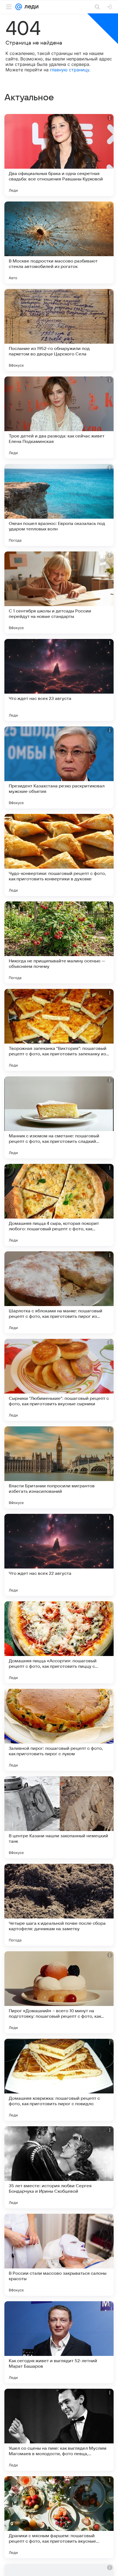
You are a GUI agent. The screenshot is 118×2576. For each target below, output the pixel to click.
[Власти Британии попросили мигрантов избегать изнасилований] (59, 1467)
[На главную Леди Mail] (30, 7)
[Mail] (19, 7)
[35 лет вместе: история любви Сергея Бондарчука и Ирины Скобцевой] (59, 2167)
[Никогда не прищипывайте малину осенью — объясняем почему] (59, 942)
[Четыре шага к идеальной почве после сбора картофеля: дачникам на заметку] (59, 1905)
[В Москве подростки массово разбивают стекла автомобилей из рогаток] (59, 243)
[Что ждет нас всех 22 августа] (59, 1555)
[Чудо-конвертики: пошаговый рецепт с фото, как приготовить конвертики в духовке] (59, 855)
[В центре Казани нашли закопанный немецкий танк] (59, 1817)
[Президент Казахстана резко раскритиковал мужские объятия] (59, 767)
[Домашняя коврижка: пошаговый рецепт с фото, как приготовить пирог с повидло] (59, 2080)
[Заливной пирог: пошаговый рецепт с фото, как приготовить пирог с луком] (59, 1730)
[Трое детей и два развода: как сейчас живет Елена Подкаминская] (59, 417)
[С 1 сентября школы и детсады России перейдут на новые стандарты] (59, 592)
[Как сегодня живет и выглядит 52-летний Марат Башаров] (59, 2342)
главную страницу (70, 70)
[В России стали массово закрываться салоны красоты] (59, 2255)
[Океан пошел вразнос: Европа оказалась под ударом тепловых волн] (59, 505)
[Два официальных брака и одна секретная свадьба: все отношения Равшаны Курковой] (59, 155)
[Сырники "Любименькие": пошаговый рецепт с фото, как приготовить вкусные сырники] (59, 1380)
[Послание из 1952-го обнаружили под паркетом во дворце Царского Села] (59, 330)
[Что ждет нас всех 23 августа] (59, 680)
